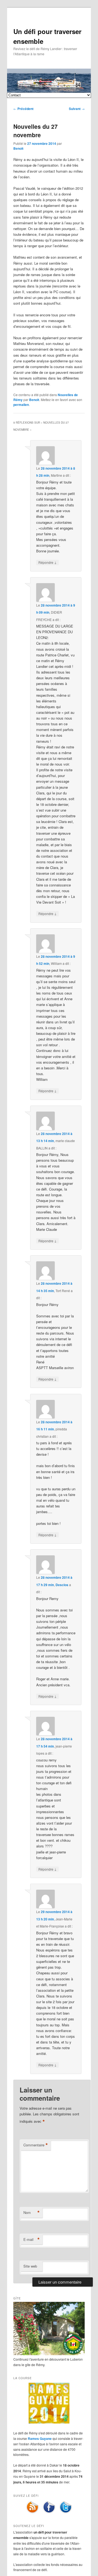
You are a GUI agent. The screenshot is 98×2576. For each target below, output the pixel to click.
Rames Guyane (40, 2439)
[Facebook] (49, 2512)
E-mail (32, 2240)
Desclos (62, 1585)
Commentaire (36, 2145)
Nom (32, 2213)
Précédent (23, 109)
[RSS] (32, 2512)
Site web (30, 2266)
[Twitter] (66, 2512)
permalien (21, 405)
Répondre (48, 562)
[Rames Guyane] (49, 2422)
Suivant (77, 109)
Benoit (18, 148)
